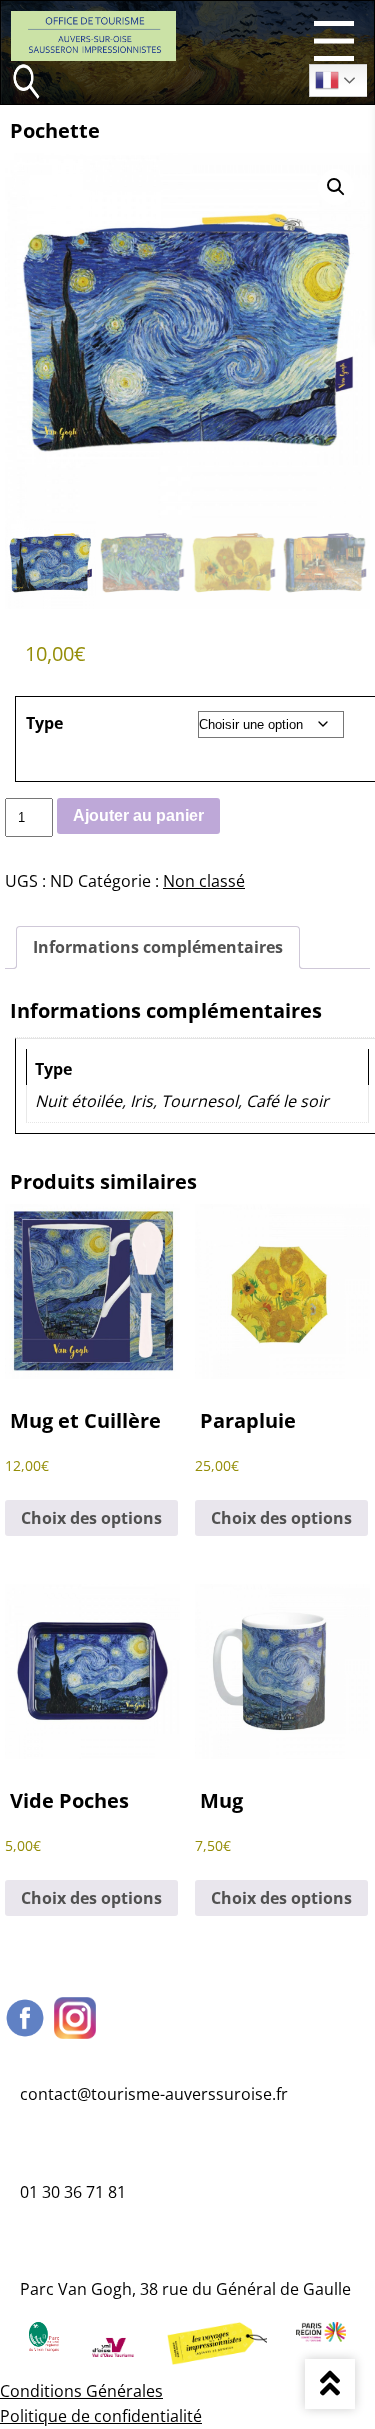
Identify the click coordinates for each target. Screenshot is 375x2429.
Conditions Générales (81, 2391)
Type (44, 723)
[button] (336, 187)
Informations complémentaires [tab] (158, 947)
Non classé (204, 881)
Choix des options (91, 1518)
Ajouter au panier (138, 815)
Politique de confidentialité (101, 2416)
